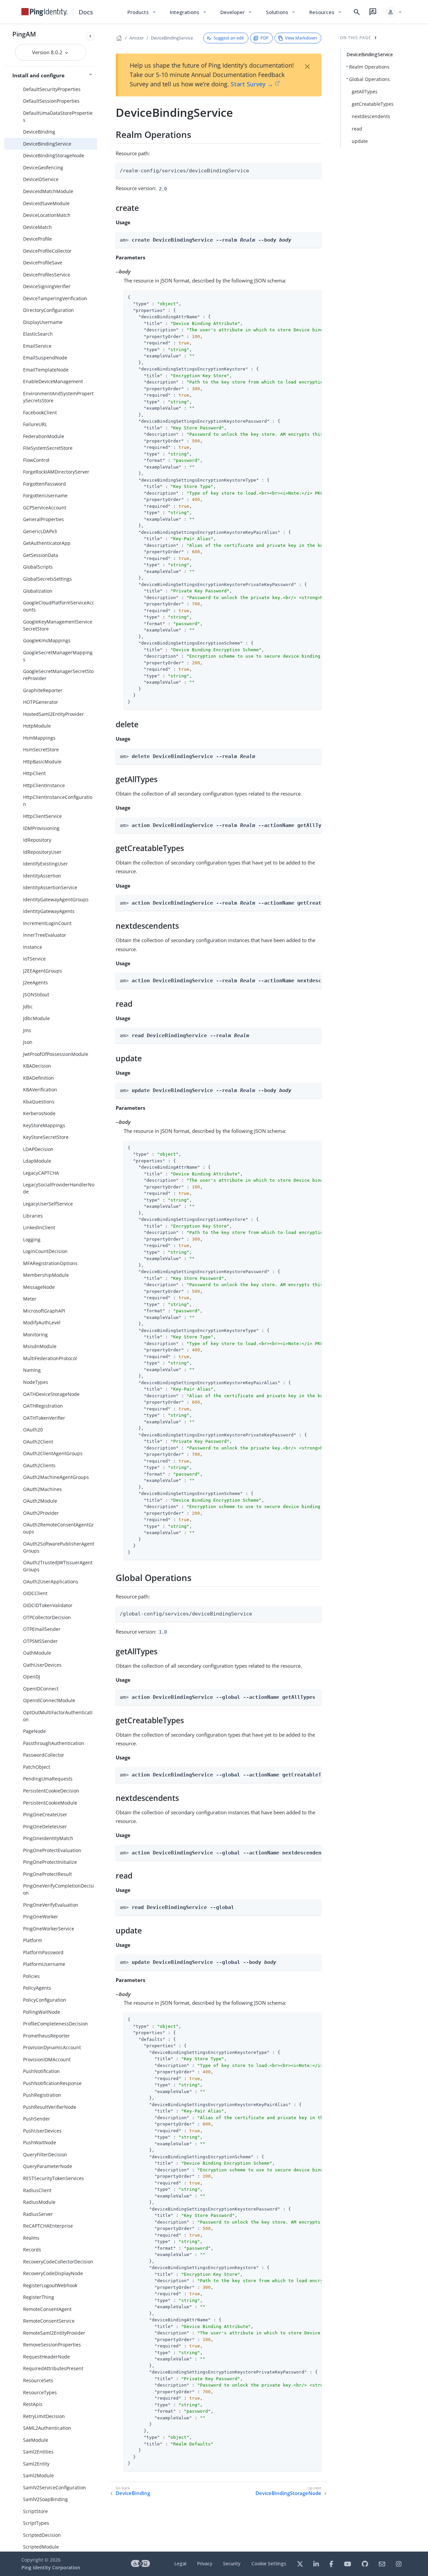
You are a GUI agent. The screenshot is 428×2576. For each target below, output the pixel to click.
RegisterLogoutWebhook (50, 2285)
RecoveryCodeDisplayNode (53, 2273)
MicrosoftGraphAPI (44, 1311)
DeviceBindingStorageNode (54, 155)
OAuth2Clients (39, 1465)
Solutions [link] (281, 12)
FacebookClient (40, 412)
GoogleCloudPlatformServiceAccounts (59, 606)
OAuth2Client (38, 1442)
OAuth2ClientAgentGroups (53, 1453)
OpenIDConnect (41, 1689)
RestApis (33, 2404)
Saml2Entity (36, 2464)
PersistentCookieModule (50, 1803)
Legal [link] (180, 2563)
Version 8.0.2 (48, 52)
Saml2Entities (38, 2452)
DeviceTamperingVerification (55, 298)
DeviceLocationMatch (47, 215)
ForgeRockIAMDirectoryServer (56, 472)
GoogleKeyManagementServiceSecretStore (58, 625)
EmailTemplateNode (46, 370)
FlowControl (36, 460)
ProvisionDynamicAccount (52, 2047)
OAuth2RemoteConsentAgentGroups (59, 1528)
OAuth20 (33, 1430)
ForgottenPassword (44, 484)
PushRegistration (42, 2095)
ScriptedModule (41, 2547)
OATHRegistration (43, 1406)
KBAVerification (40, 1090)
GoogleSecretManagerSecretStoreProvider (58, 675)
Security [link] (232, 2563)
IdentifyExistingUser (45, 864)
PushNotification (41, 2071)
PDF (264, 38)
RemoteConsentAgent (47, 2309)
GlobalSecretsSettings (47, 579)
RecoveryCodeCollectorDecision (58, 2262)
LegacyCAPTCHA (41, 1173)
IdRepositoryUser (42, 852)
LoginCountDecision (45, 1251)
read (357, 129)
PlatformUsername (44, 1964)
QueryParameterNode (48, 2166)
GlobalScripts (38, 567)
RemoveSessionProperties (52, 2345)
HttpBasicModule (42, 762)
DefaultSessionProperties (51, 101)
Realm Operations (369, 67)
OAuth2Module (40, 1501)
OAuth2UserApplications (51, 1582)
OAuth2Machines (42, 1489)
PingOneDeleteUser (45, 1826)
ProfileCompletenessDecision (56, 2024)
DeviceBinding (39, 132)
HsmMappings (39, 738)
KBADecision (37, 1066)
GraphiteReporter (43, 690)
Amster (137, 38)
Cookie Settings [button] (269, 2563)
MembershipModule (46, 1275)
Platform (33, 1940)
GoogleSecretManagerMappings (58, 656)
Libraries (33, 1216)
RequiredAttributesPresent (53, 2368)
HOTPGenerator (41, 702)
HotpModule (37, 726)
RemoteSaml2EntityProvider (54, 2333)
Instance (33, 947)
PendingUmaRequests (48, 1779)
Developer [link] (236, 12)
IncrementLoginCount (47, 923)
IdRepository (37, 840)
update (360, 141)
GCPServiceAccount (45, 508)
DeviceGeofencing (43, 168)
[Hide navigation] (90, 36)
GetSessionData (41, 555)
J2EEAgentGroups (42, 971)
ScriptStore (35, 2511)
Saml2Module (38, 2475)
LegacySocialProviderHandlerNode (59, 1188)
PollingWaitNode (42, 2012)
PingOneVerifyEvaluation (51, 1905)
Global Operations (369, 79)
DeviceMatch (37, 227)
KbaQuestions (39, 1102)
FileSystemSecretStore (48, 448)
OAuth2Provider (41, 1513)
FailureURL (35, 424)
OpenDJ (32, 1677)
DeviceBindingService (47, 144)
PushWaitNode (40, 2142)
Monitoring (35, 1335)
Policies (31, 1976)
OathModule (37, 1653)
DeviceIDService (41, 179)
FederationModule (44, 436)
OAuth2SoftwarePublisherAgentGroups (59, 1547)
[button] (394, 12)
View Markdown (301, 38)
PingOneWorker (41, 1917)
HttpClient (34, 773)
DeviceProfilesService (47, 275)
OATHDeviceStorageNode (51, 1394)
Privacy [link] (205, 2563)
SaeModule (36, 2440)
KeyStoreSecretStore (46, 1137)
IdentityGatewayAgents (49, 911)
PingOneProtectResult (47, 1874)
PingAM (24, 34)
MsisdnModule (40, 1346)
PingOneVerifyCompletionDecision (59, 1889)
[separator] (97, 1288)
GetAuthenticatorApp (47, 543)
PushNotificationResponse (52, 2083)
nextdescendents (371, 116)
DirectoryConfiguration (48, 310)
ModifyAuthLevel (42, 1322)
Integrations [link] (188, 12)
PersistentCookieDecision (51, 1791)
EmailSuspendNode (45, 358)
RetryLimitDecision (44, 2416)
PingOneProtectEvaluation (52, 1850)
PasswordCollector (44, 1755)
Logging (32, 1239)
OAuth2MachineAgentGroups (56, 1477)
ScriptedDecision (42, 2535)
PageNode (34, 1731)
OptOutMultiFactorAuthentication (58, 1716)
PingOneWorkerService (49, 1929)
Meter (30, 1299)
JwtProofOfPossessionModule (56, 1054)
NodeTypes (36, 1382)
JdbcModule (36, 1018)
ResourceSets (38, 2380)
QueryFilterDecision (45, 2154)
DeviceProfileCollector (47, 251)
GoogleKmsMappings (47, 640)
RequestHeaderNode (46, 2357)
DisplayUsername (43, 322)
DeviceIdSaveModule (46, 203)
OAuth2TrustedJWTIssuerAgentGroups (58, 1566)
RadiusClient (37, 2190)
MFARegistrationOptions (50, 1263)
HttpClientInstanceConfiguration (58, 801)
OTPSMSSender (40, 1641)
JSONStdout (36, 994)
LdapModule (37, 1161)
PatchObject (37, 1767)
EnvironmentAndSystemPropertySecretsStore (58, 397)
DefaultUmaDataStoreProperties (58, 116)
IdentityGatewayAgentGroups (56, 899)
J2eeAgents (35, 982)
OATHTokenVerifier (44, 1418)
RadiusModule (39, 2202)
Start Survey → (252, 84)
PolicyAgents (37, 1988)
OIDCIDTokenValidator (48, 1605)
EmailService (37, 346)
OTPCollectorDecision (47, 1617)
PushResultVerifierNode (50, 2107)
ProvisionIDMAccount (47, 2059)
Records (32, 2250)
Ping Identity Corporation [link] (51, 2567)
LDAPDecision (38, 1149)
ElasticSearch (38, 334)
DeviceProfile (37, 239)
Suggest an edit (229, 38)
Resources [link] (326, 12)
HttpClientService (42, 816)
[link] (44, 12)
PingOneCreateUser (45, 1814)
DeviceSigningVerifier (47, 286)
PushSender (37, 2119)
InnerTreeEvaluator (45, 935)
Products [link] (142, 12)
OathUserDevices (42, 1665)
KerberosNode (39, 1113)
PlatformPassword (43, 1952)
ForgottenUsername (45, 495)
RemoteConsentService (49, 2321)
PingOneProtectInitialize (50, 1862)
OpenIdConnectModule (49, 1700)
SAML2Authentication (47, 2428)
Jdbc (28, 1007)
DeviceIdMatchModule (48, 191)
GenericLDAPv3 (40, 531)
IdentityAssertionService (50, 887)
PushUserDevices (42, 2131)
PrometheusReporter (46, 2036)
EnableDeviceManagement (53, 381)
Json (28, 1042)
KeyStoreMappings (44, 1125)
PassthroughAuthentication (54, 1743)
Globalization (38, 591)
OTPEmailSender (42, 1629)
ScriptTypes (36, 2523)
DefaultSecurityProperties (52, 89)
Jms (27, 1030)
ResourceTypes (40, 2392)
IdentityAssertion (42, 876)
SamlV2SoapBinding (45, 2499)
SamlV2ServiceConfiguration (55, 2487)
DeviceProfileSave (43, 263)
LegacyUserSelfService (48, 1204)
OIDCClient (35, 1593)
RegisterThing (39, 2297)
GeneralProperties (43, 519)
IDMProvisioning (41, 828)
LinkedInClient (39, 1227)
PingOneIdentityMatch (48, 1838)
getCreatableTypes (373, 104)
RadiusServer (38, 2214)
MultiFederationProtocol (50, 1358)
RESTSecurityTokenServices (53, 2178)
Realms (31, 2238)
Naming (32, 1370)
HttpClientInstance (44, 785)
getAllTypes (365, 92)
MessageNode (39, 1287)
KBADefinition (38, 1078)
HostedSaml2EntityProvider (53, 714)
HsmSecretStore (41, 750)
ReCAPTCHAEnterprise (48, 2226)
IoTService (34, 959)
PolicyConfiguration (45, 2000)
